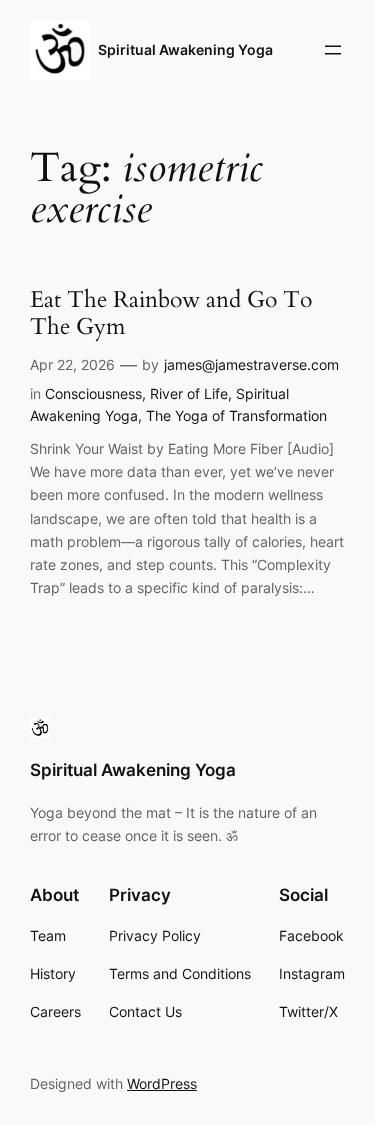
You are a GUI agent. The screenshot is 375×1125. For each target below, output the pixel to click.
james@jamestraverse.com (251, 364)
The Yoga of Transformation (236, 415)
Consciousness (93, 393)
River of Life (189, 393)
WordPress (162, 1083)
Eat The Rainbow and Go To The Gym (171, 314)
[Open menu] (333, 50)
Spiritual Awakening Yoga (185, 49)
